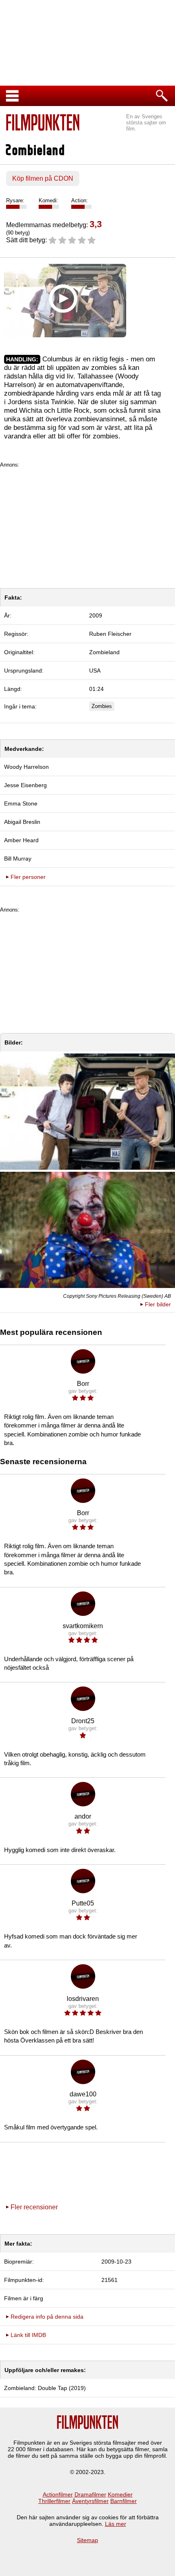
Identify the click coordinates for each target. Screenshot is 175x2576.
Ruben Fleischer (110, 634)
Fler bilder (158, 1304)
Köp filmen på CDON (43, 178)
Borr (83, 1384)
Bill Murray (18, 859)
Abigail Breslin (22, 822)
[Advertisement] (87, 525)
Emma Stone (21, 803)
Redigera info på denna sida (47, 2317)
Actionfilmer (58, 2494)
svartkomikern (83, 1626)
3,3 (96, 224)
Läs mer (116, 2524)
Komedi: (48, 200)
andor (83, 1816)
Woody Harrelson (26, 767)
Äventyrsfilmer (90, 2501)
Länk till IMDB (28, 2335)
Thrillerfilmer (54, 2501)
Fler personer (28, 877)
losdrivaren (83, 1999)
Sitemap (87, 2540)
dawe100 (83, 2094)
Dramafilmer (90, 2494)
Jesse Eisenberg (25, 785)
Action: (80, 200)
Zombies (102, 706)
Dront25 (83, 1721)
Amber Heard (21, 840)
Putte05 (83, 1903)
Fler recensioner (34, 2207)
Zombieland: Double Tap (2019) (45, 2388)
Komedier (120, 2494)
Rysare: (15, 200)
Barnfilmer (124, 2501)
